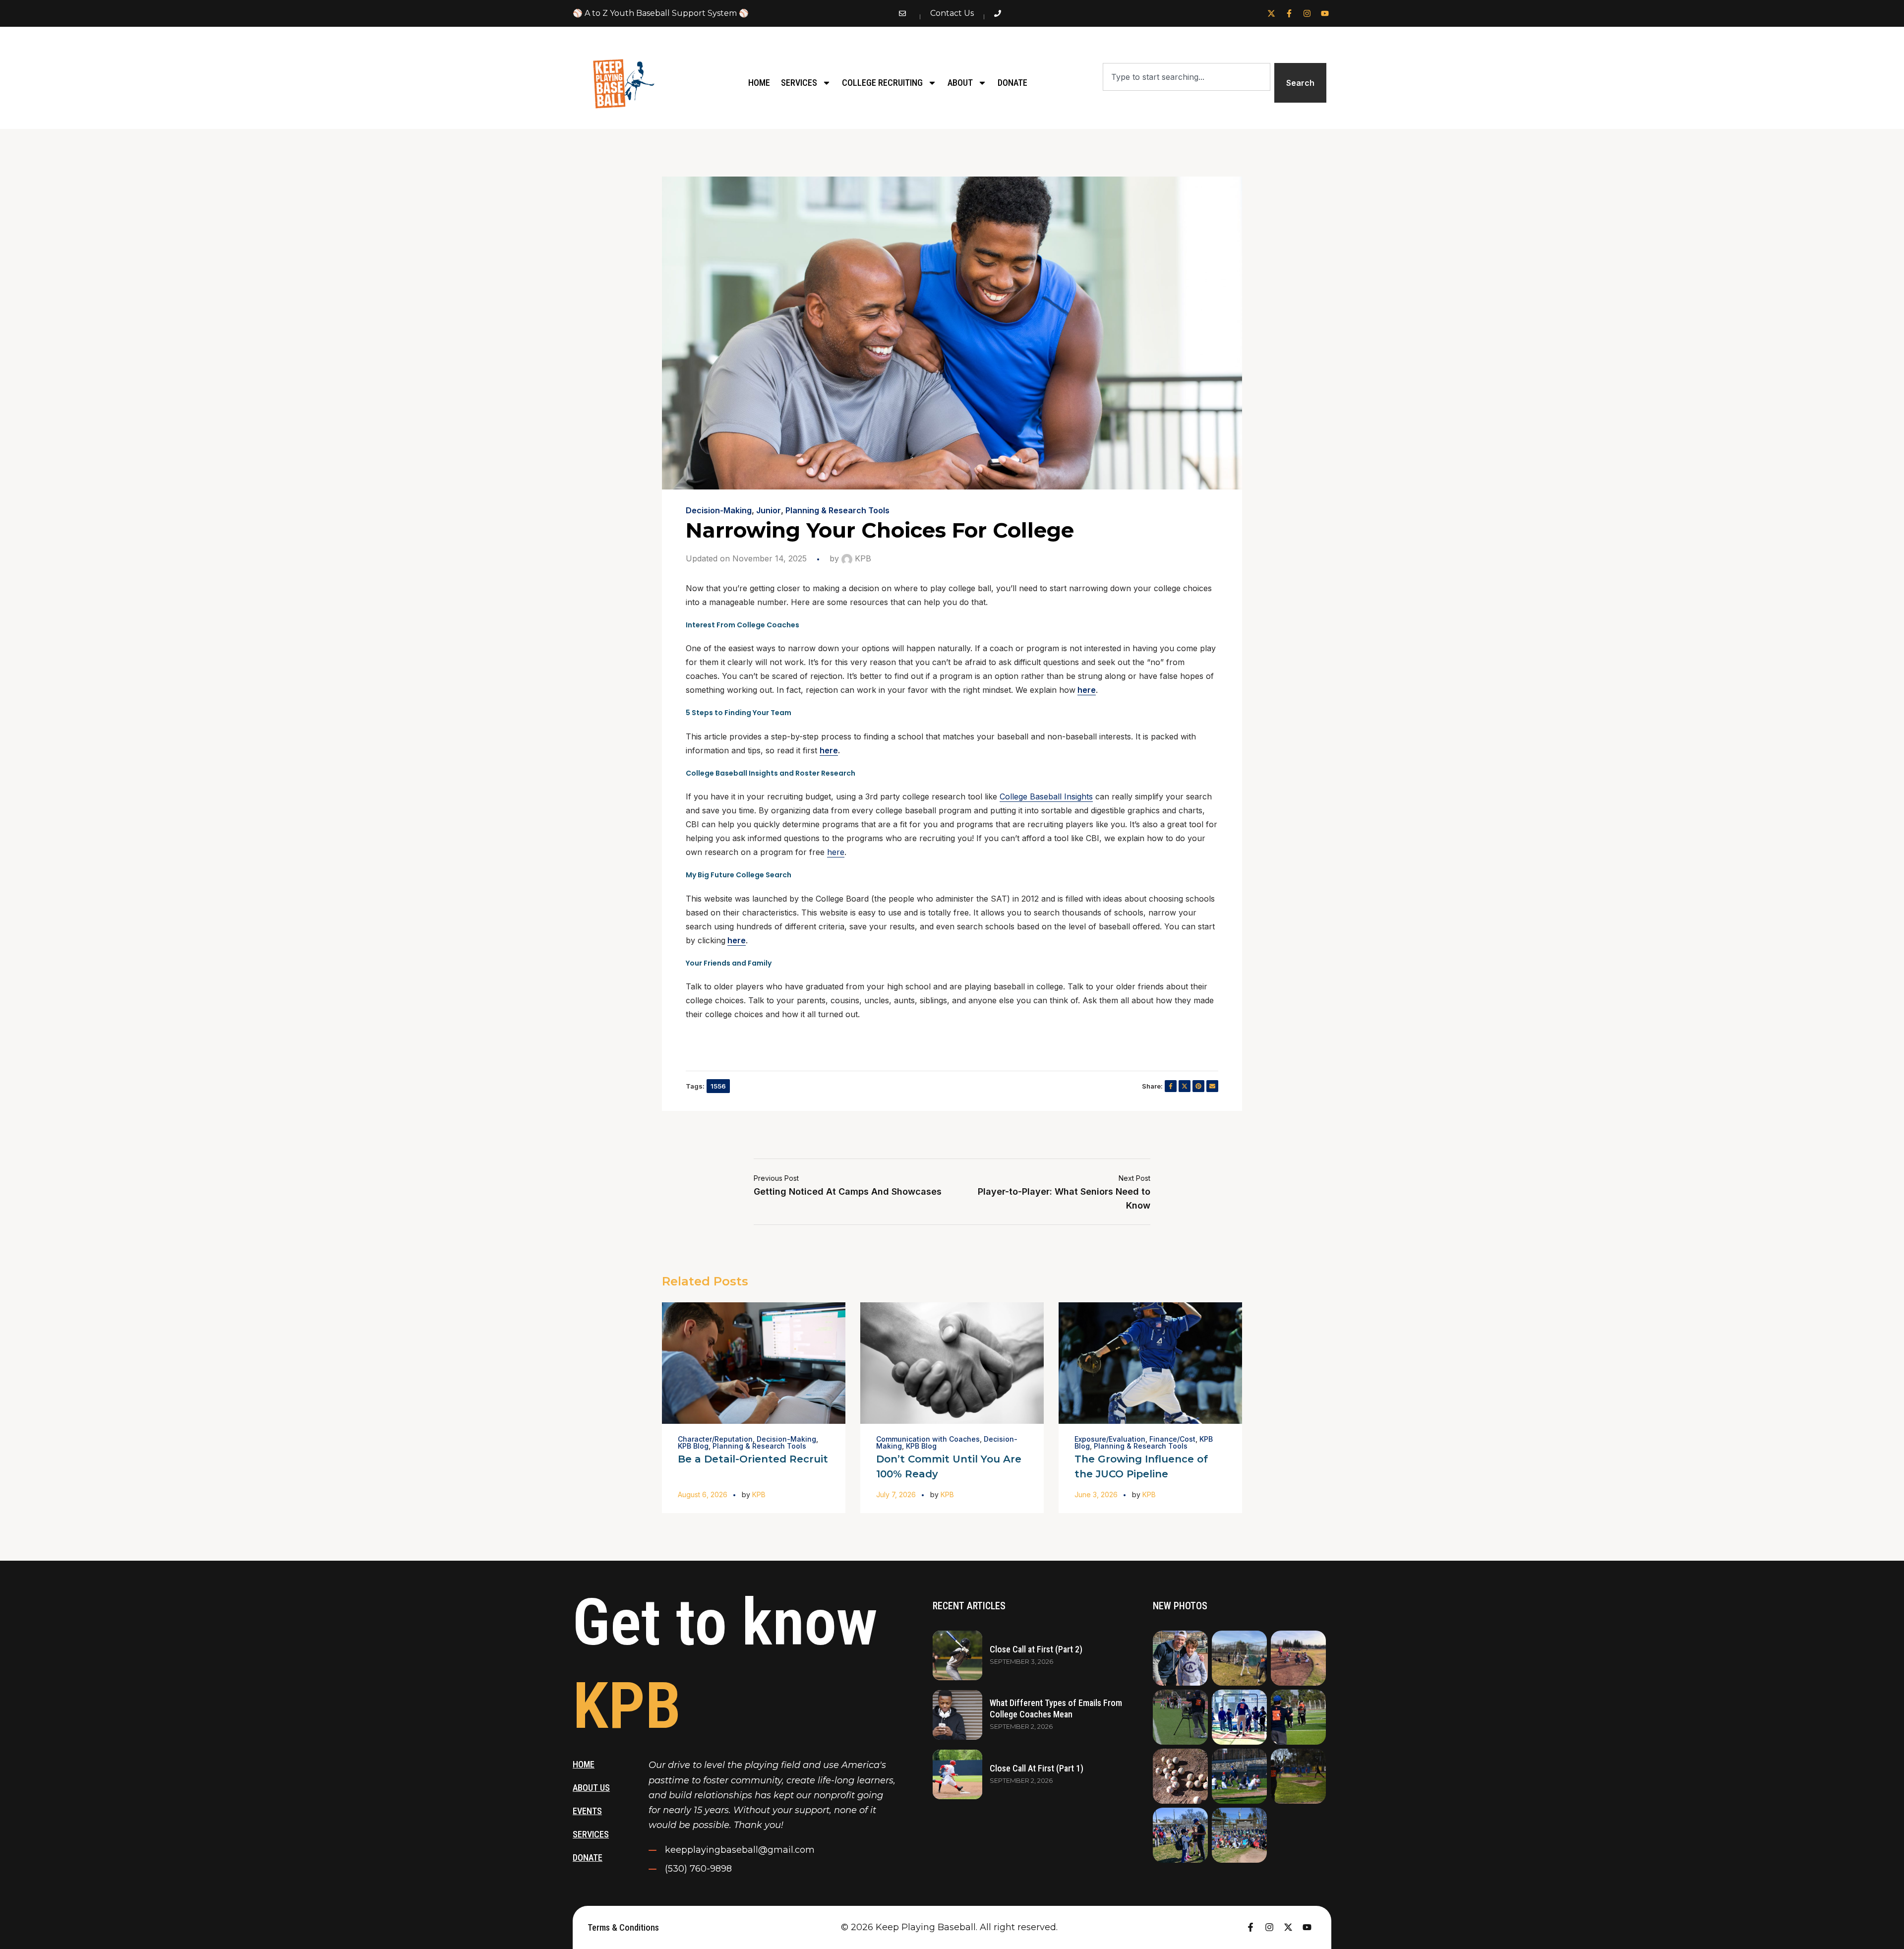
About (960, 83)
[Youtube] (1325, 13)
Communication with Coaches (928, 1439)
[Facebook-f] (1289, 13)
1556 (718, 1086)
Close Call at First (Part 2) (1036, 1649)
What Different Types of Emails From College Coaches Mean (1056, 1708)
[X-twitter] (1271, 13)
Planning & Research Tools (837, 510)
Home (759, 83)
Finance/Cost (1172, 1439)
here (1087, 690)
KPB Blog (693, 1446)
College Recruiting (882, 83)
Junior (769, 510)
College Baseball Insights (1046, 796)
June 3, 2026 (1096, 1494)
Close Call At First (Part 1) (1037, 1768)
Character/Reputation (715, 1439)
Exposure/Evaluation (1110, 1439)
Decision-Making (719, 510)
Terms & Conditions (623, 1927)
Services (799, 83)
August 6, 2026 (703, 1494)
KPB (862, 558)
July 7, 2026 (896, 1494)
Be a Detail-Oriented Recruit (753, 1459)
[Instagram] (1307, 13)
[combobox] (1186, 77)
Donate (1012, 83)
